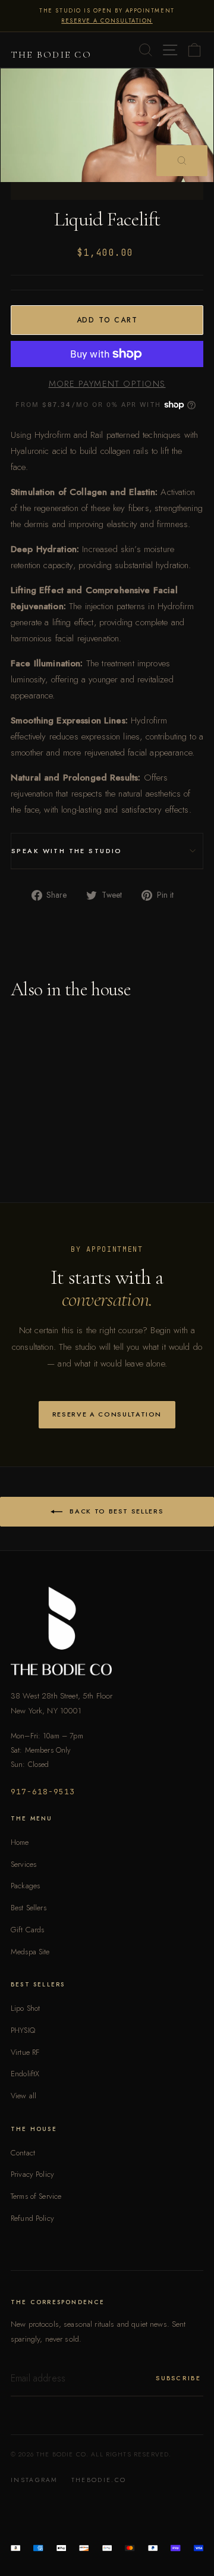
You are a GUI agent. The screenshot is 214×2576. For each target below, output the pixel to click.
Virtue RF (25, 2052)
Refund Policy (32, 2218)
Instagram (34, 2480)
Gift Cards (27, 1930)
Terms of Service (36, 2196)
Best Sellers (29, 1908)
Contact (23, 2153)
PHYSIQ (23, 2030)
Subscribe (178, 2378)
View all (23, 2096)
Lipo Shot (25, 2008)
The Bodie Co (51, 55)
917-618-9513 (43, 1792)
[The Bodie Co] (107, 1631)
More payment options (107, 383)
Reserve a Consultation (107, 1414)
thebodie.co (99, 2480)
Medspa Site (30, 1952)
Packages (25, 1886)
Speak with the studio (67, 851)
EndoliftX (25, 2074)
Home (20, 1842)
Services (23, 1864)
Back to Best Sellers (116, 1510)
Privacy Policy (32, 2174)
